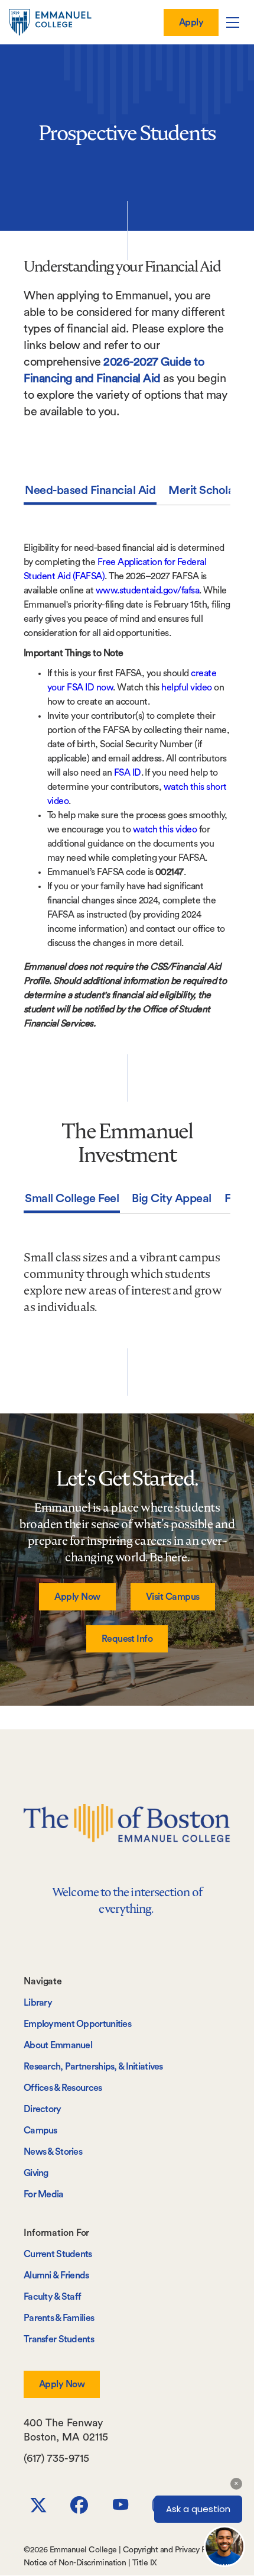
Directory (43, 2109)
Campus (40, 2130)
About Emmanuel (58, 2045)
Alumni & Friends (56, 2275)
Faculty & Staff (52, 2297)
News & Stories (53, 2152)
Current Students (58, 2254)
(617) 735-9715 (56, 2458)
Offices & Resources (63, 2088)
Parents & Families (59, 2318)
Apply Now (77, 1597)
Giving (36, 2173)
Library (38, 2003)
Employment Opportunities (77, 2024)
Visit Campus (173, 1597)
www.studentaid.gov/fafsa (148, 590)
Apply (191, 22)
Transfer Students (59, 2339)
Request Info (127, 1639)
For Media (44, 2194)
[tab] (90, 493)
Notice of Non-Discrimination (75, 2563)
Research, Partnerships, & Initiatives (93, 2067)
